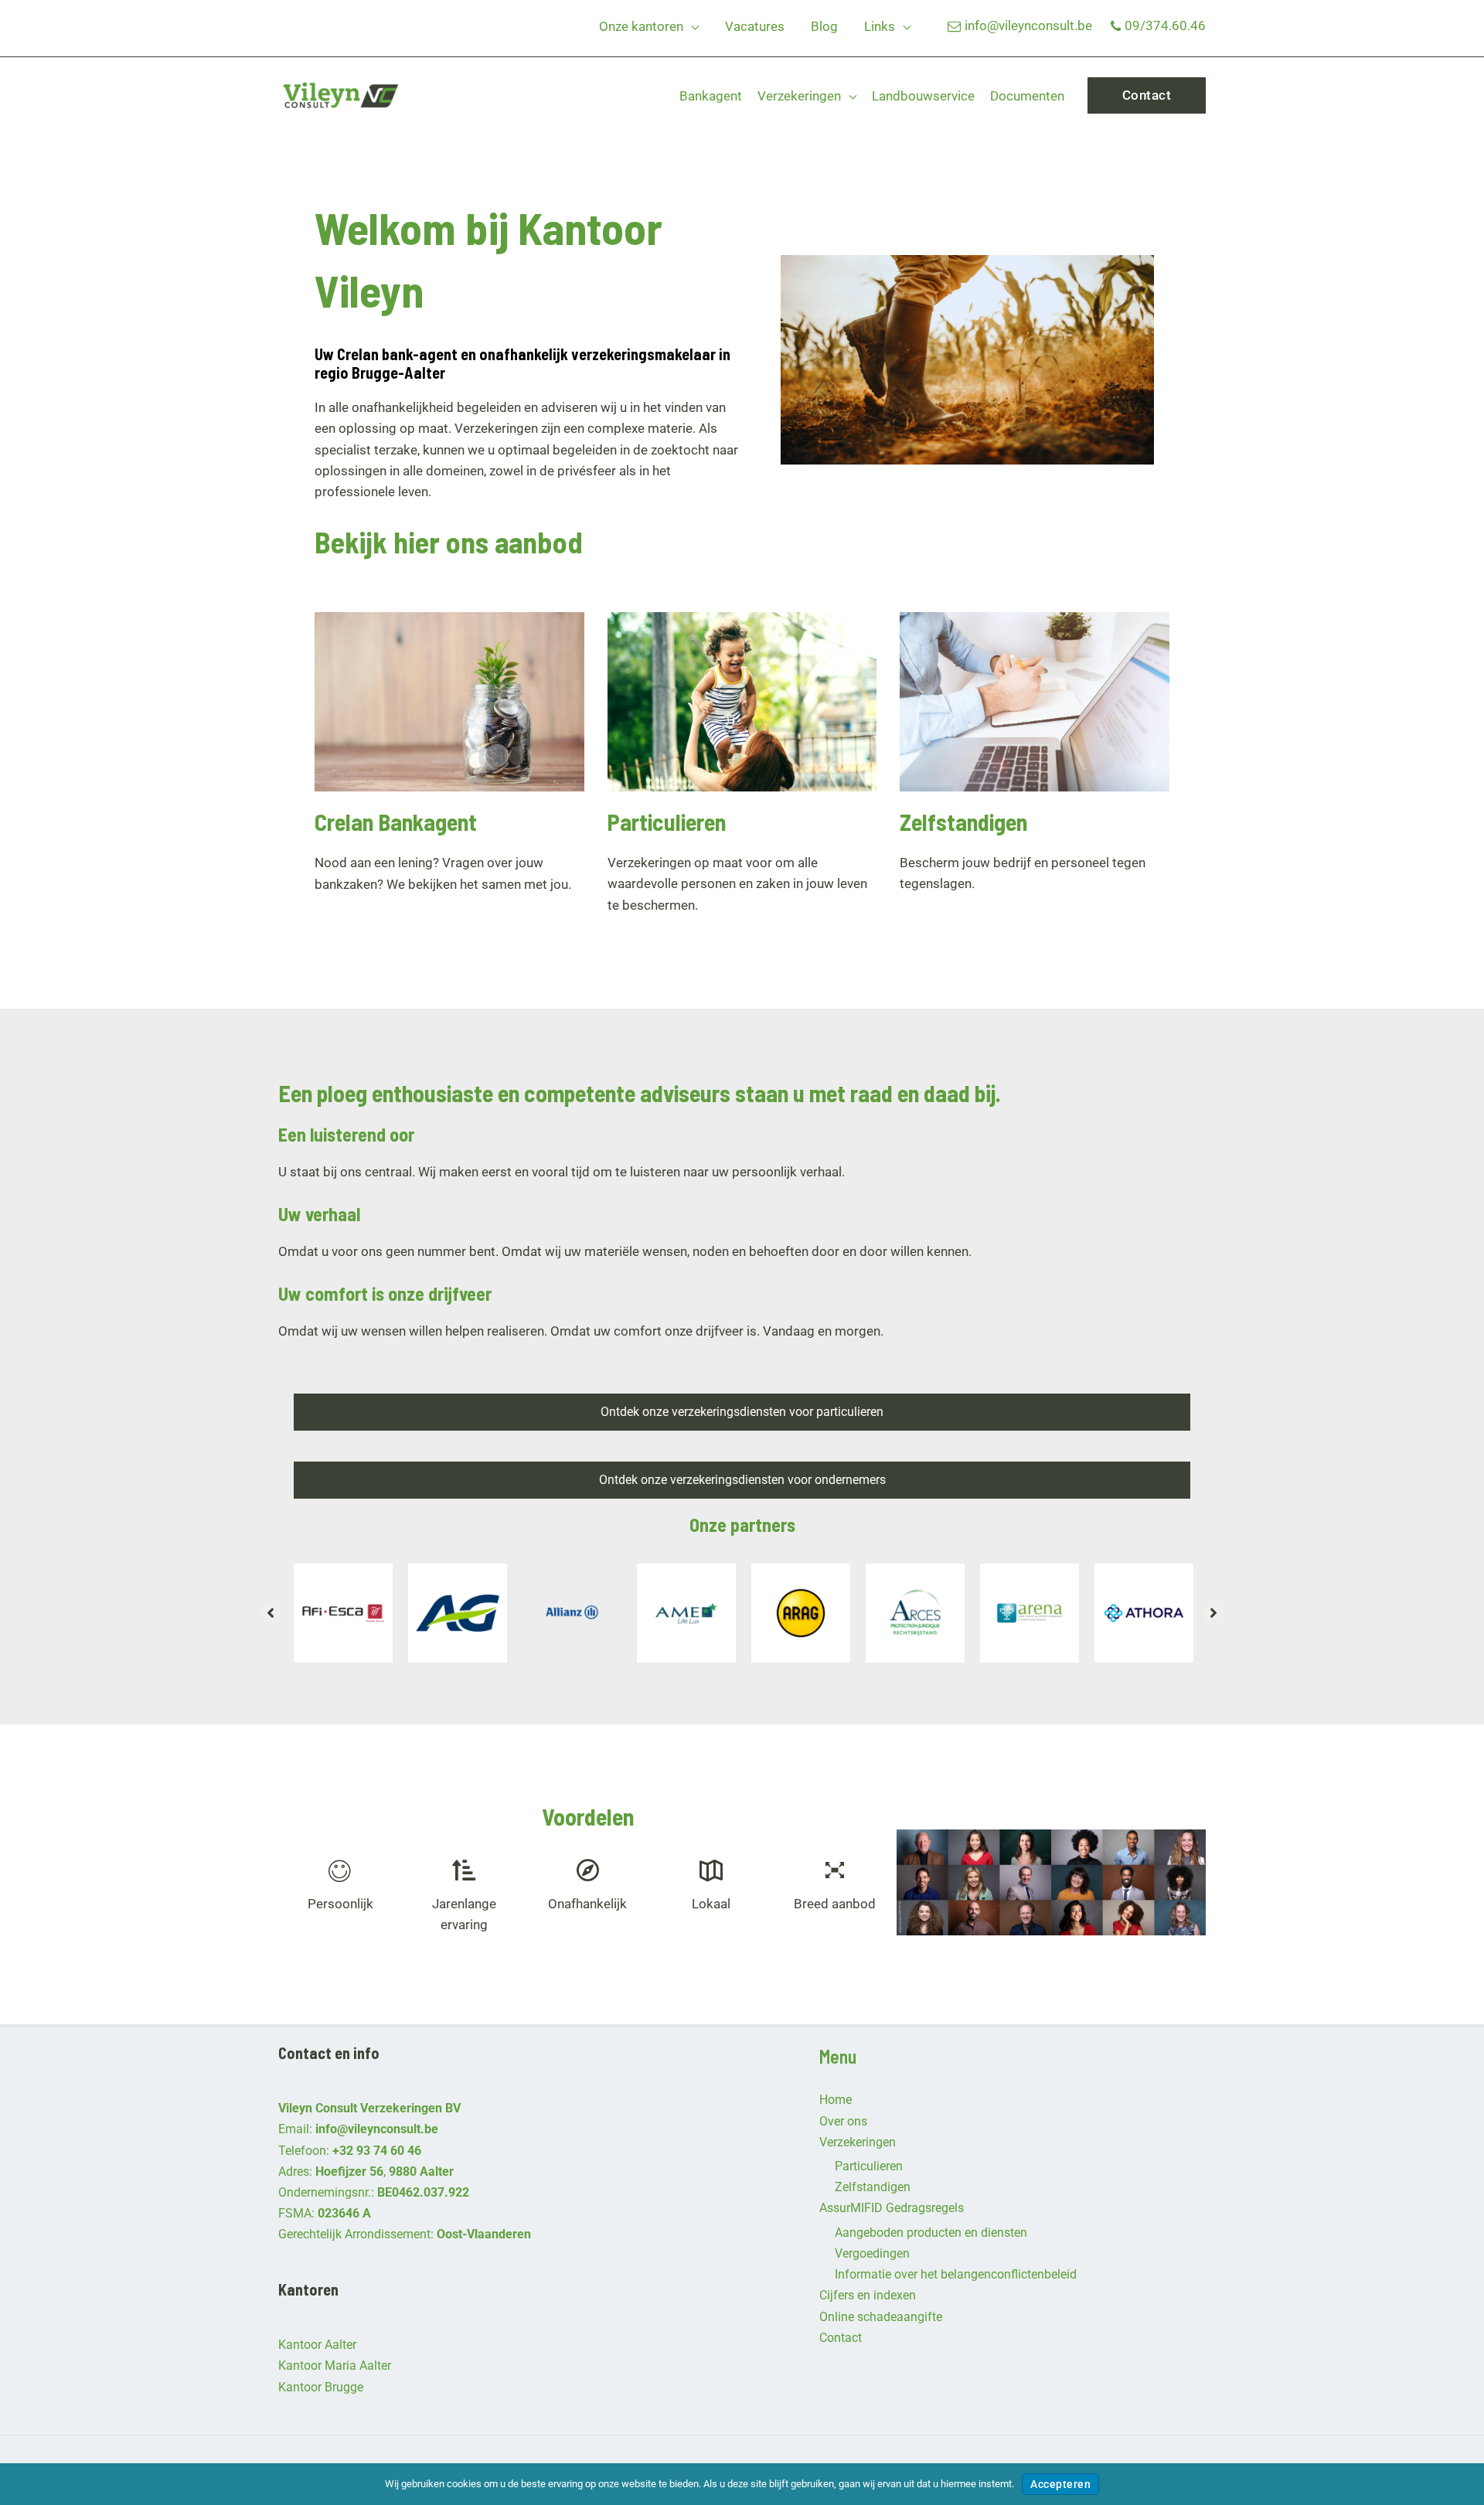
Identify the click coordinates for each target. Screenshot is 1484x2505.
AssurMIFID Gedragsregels (892, 2208)
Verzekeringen (858, 2142)
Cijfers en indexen (868, 2295)
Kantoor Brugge (321, 2387)
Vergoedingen (872, 2253)
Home (836, 2100)
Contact (841, 2338)
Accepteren (1060, 2484)
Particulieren (869, 2166)
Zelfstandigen (873, 2187)
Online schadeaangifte (881, 2317)
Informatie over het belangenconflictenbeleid (956, 2274)
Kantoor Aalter (317, 2345)
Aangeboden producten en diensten (931, 2233)
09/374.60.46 (1165, 26)
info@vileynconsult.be (1028, 26)
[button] (691, 26)
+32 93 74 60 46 (377, 2151)
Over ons (843, 2121)
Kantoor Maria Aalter (335, 2365)
